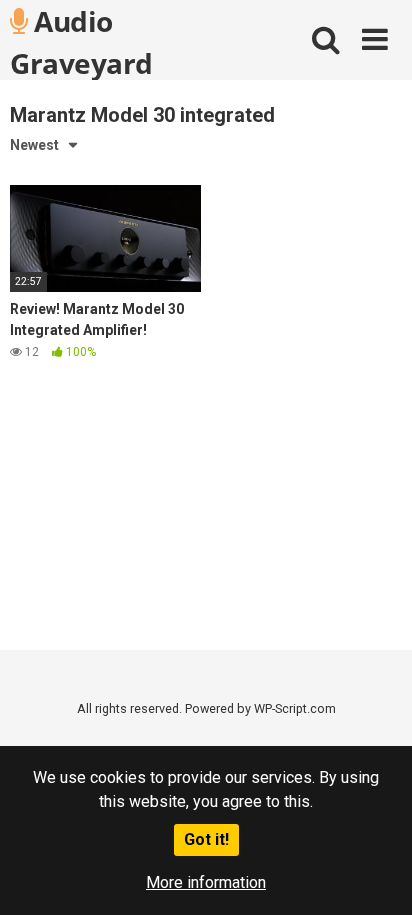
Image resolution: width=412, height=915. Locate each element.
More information (206, 882)
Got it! (206, 839)
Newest (34, 145)
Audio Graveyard (81, 41)
